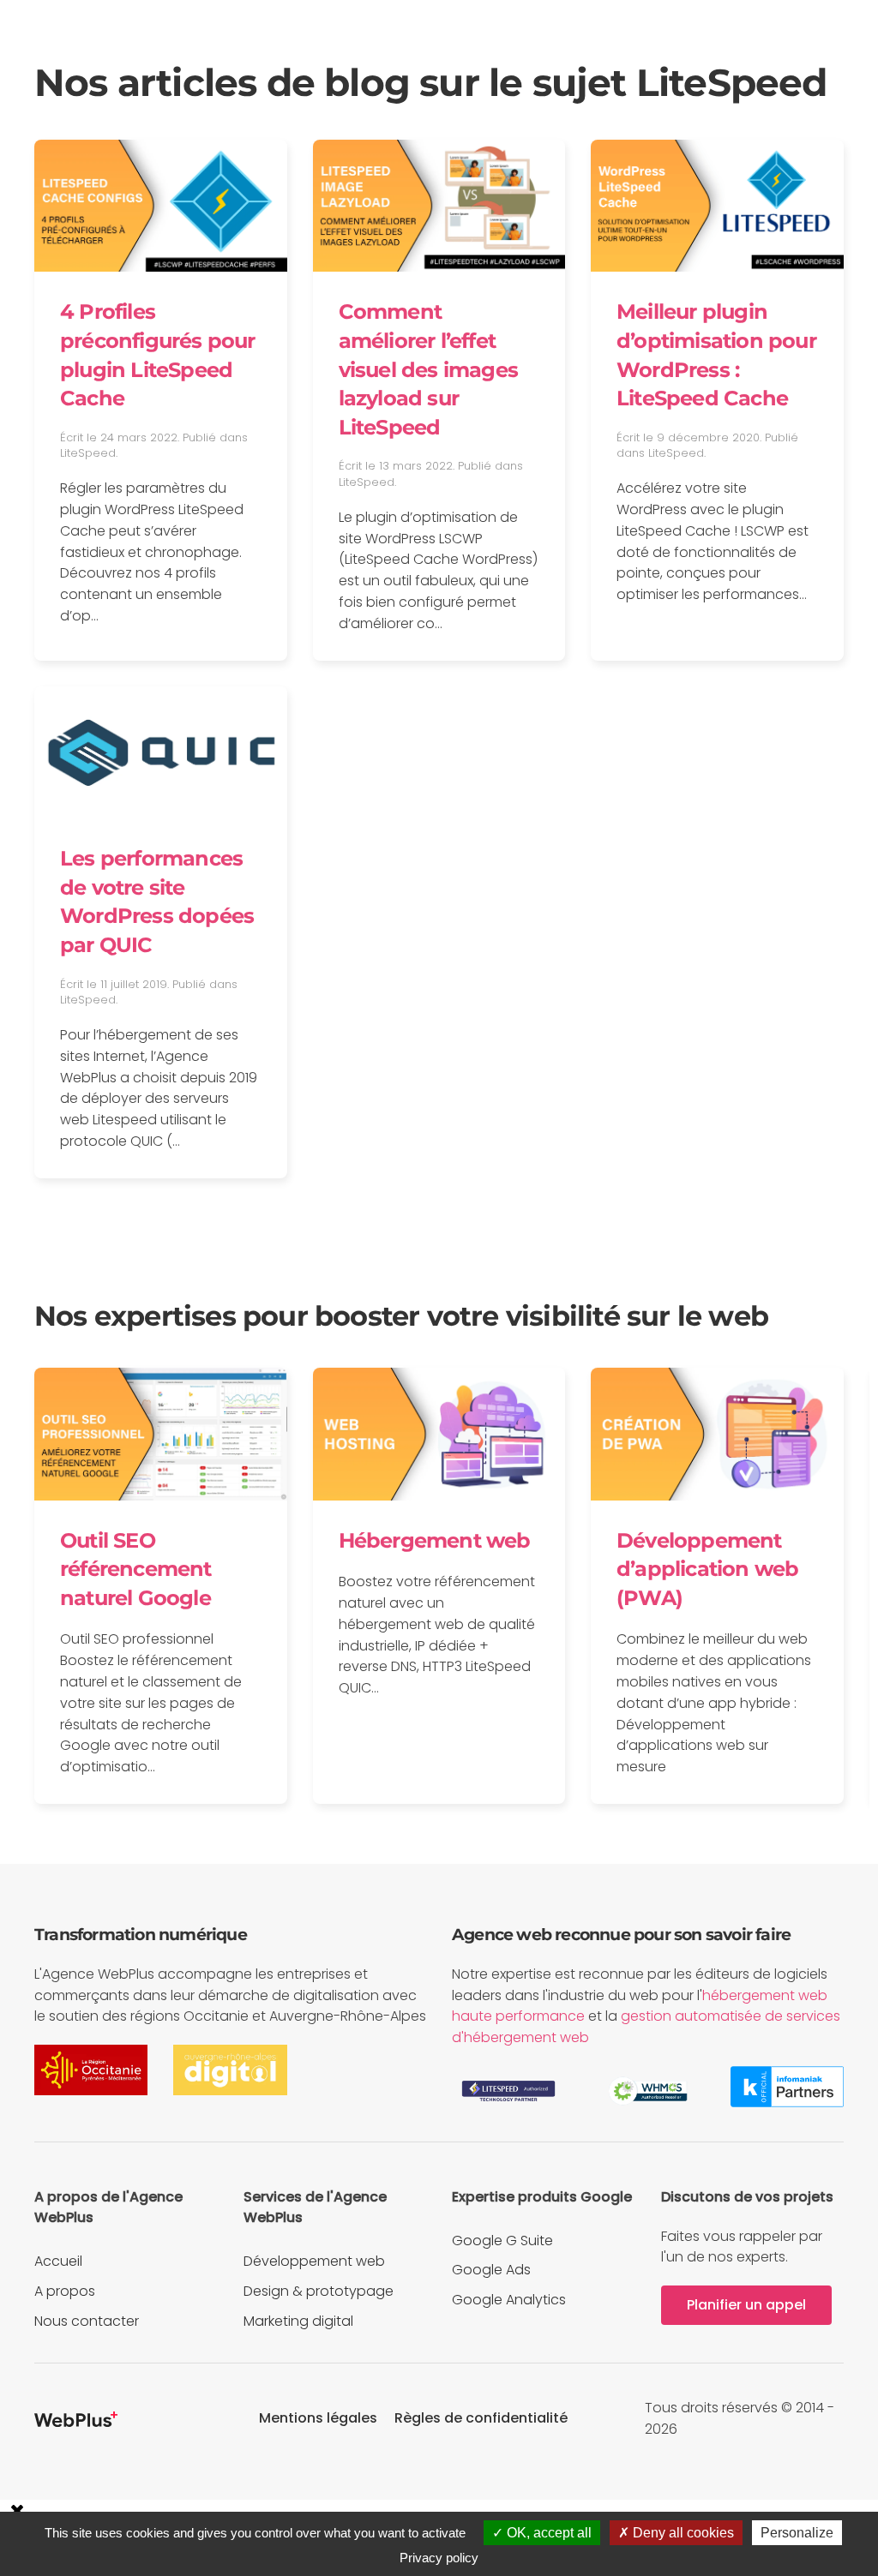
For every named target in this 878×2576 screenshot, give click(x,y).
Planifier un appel (746, 2305)
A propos (65, 2291)
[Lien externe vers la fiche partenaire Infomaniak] (787, 2085)
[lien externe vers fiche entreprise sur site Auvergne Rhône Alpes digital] (230, 2069)
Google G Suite (502, 2241)
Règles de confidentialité (481, 2418)
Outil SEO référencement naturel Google (136, 1569)
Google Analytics (509, 2300)
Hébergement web (435, 1540)
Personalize (797, 2533)
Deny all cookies (682, 2533)
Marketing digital (298, 2321)
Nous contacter (87, 2321)
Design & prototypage (319, 2291)
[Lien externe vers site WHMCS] (647, 2091)
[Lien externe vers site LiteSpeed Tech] (508, 2091)
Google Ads (491, 2270)
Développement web (314, 2261)
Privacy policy (439, 2558)
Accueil (58, 2261)
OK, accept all (547, 2533)
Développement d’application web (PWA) (707, 1569)
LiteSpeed (88, 453)
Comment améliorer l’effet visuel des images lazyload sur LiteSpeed (428, 369)
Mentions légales (318, 2418)
